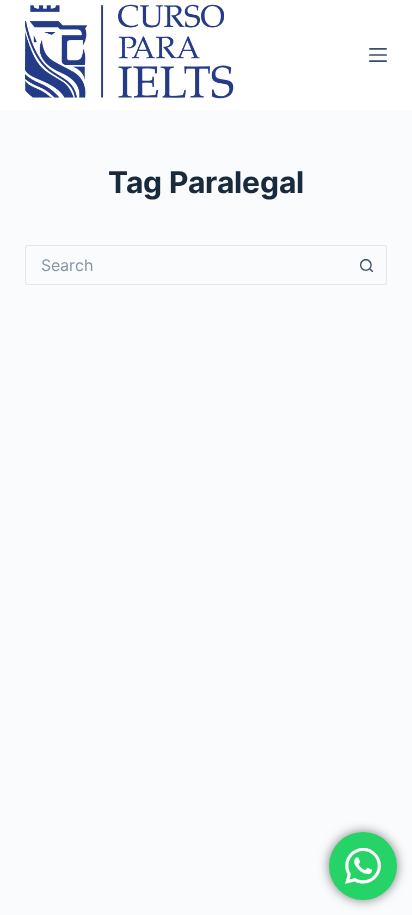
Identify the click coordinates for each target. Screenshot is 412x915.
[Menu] (378, 55)
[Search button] (367, 265)
